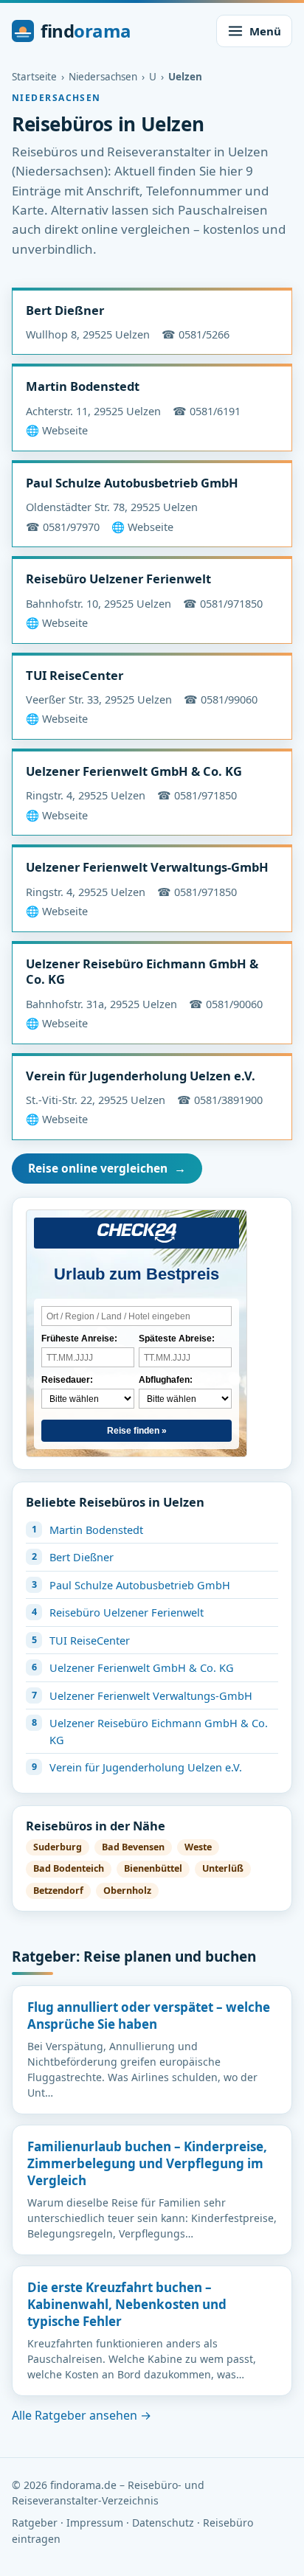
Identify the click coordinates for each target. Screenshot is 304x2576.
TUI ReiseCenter (75, 675)
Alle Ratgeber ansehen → (82, 2415)
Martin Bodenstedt (83, 386)
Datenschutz (163, 2523)
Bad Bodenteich (69, 1868)
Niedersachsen (103, 77)
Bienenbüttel (153, 1868)
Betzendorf (58, 1891)
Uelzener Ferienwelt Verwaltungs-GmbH (147, 867)
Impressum (95, 2523)
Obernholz (127, 1891)
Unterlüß (223, 1868)
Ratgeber (35, 2523)
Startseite (34, 77)
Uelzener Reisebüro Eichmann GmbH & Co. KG (142, 971)
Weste (198, 1847)
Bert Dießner (65, 310)
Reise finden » (137, 1431)
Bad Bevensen (133, 1847)
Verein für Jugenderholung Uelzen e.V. (141, 1076)
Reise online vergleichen (107, 1168)
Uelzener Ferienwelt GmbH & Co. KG (134, 771)
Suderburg (58, 1847)
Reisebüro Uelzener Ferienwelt (118, 579)
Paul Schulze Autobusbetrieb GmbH (132, 483)
